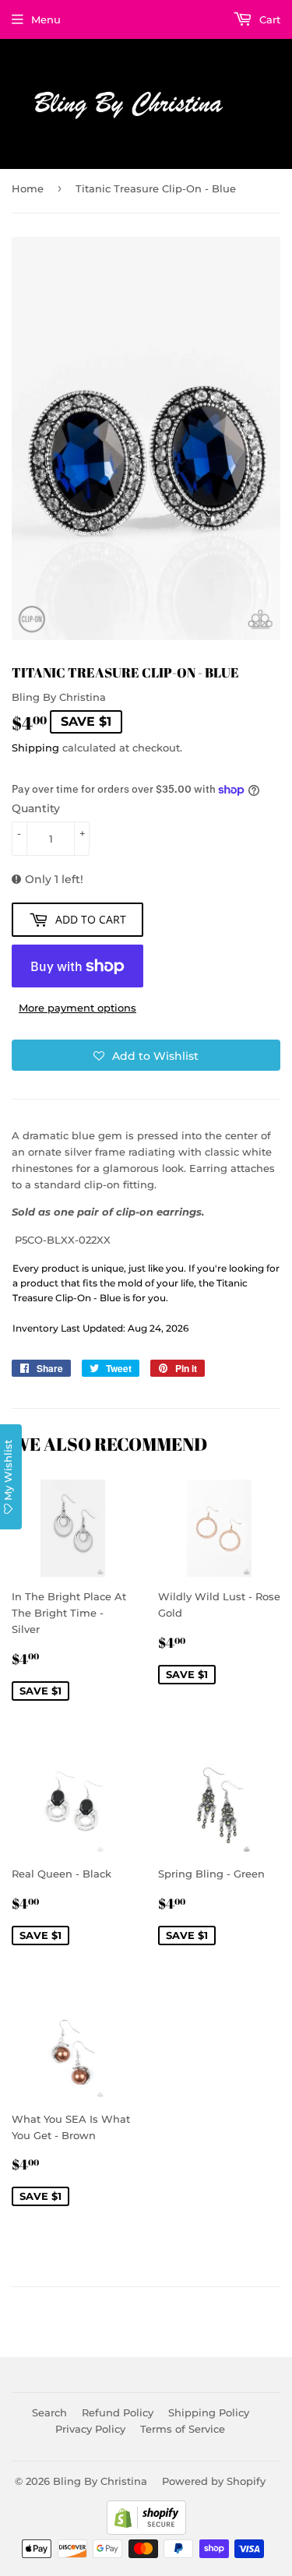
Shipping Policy (209, 2412)
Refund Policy (118, 2412)
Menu (46, 19)
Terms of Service (183, 2429)
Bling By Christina (100, 2481)
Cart (268, 19)
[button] (146, 1055)
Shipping (35, 748)
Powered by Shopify (214, 2481)
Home (28, 188)
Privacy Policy (90, 2429)
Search (49, 2412)
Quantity (36, 808)
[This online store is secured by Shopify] (146, 2531)
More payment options (77, 1008)
